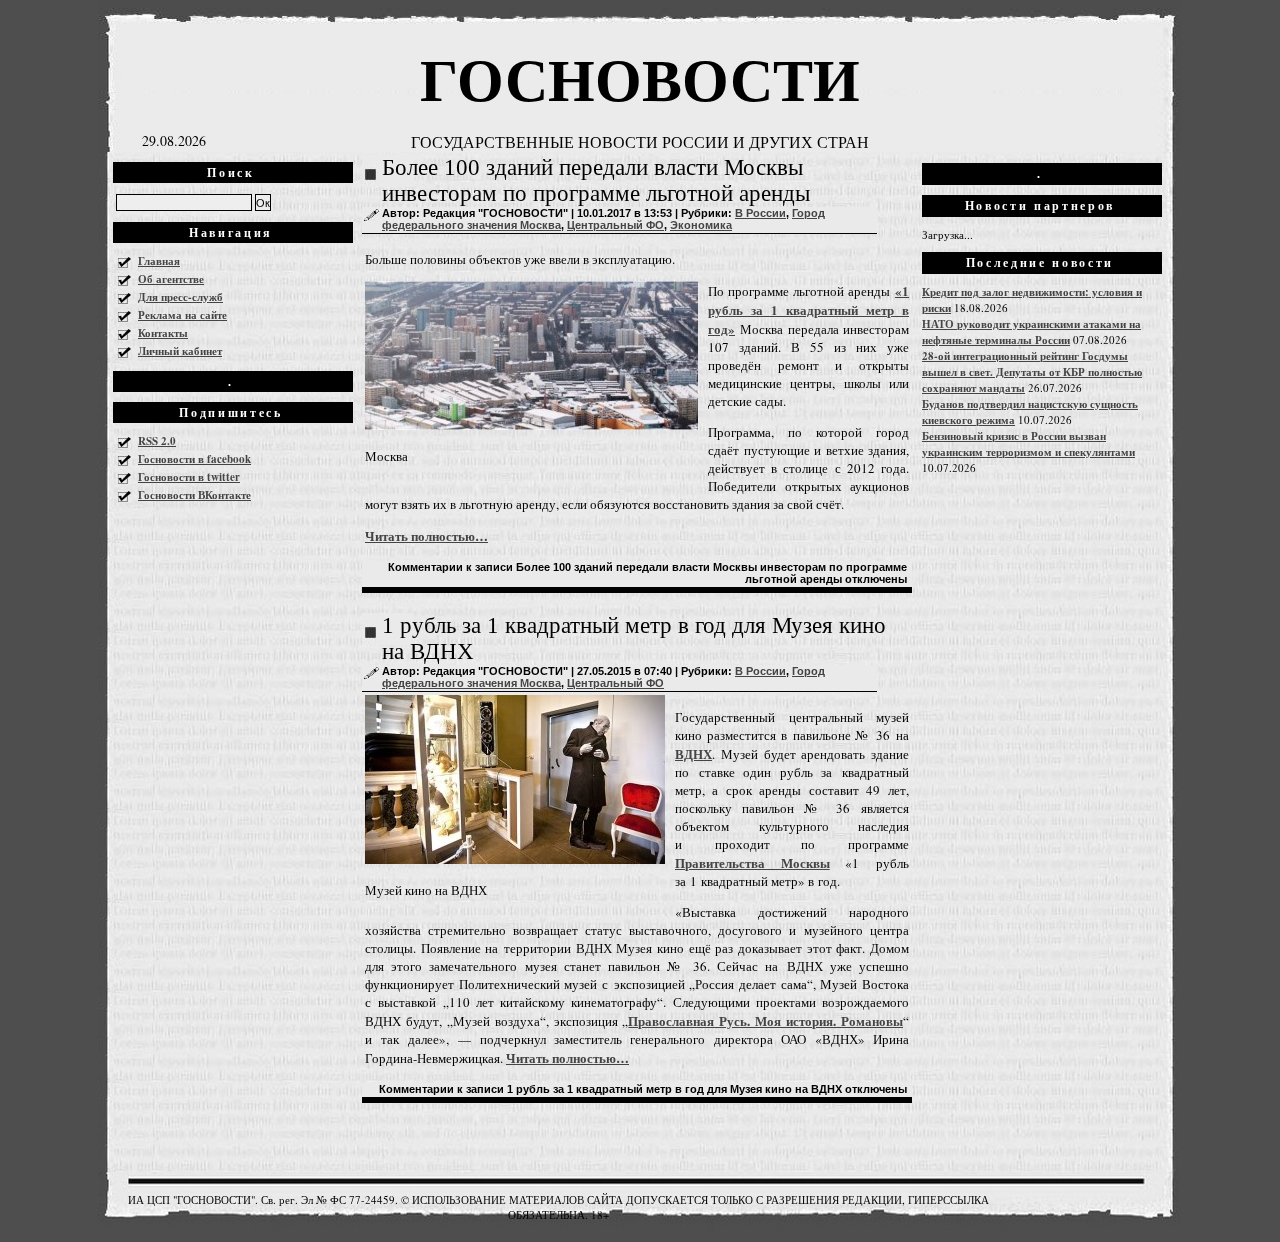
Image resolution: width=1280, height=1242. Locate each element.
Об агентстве (171, 279)
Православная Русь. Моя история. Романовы (765, 1020)
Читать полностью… (426, 535)
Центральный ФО (615, 225)
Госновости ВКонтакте (194, 495)
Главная (159, 261)
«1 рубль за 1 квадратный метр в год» (808, 309)
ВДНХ (693, 753)
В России (760, 213)
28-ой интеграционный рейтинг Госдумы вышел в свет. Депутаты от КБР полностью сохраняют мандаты (1032, 372)
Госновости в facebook (194, 459)
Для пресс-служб (180, 297)
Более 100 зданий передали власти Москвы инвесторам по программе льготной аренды (596, 180)
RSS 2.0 (157, 441)
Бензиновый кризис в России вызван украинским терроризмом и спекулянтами (1028, 444)
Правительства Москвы (752, 862)
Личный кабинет (180, 351)
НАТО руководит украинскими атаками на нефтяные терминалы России (1031, 332)
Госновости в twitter (189, 477)
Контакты (163, 333)
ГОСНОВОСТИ (640, 77)
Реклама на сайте (182, 315)
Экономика (701, 225)
